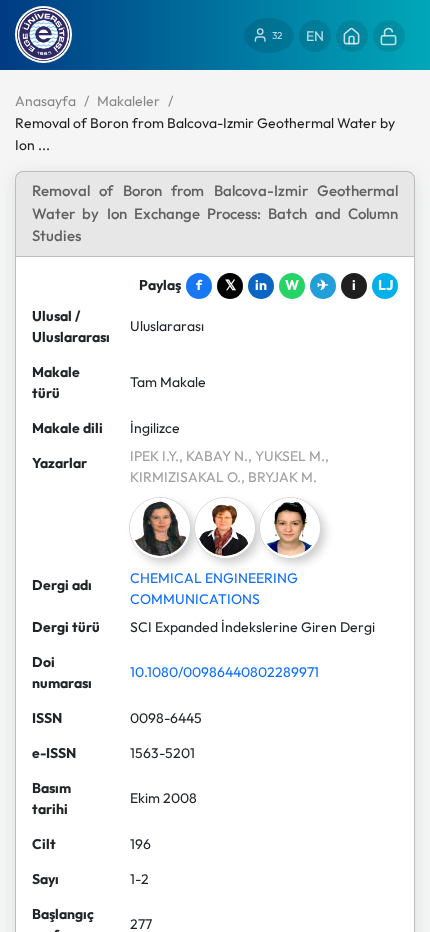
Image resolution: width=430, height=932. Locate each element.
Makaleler (128, 101)
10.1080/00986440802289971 (224, 672)
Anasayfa (45, 101)
